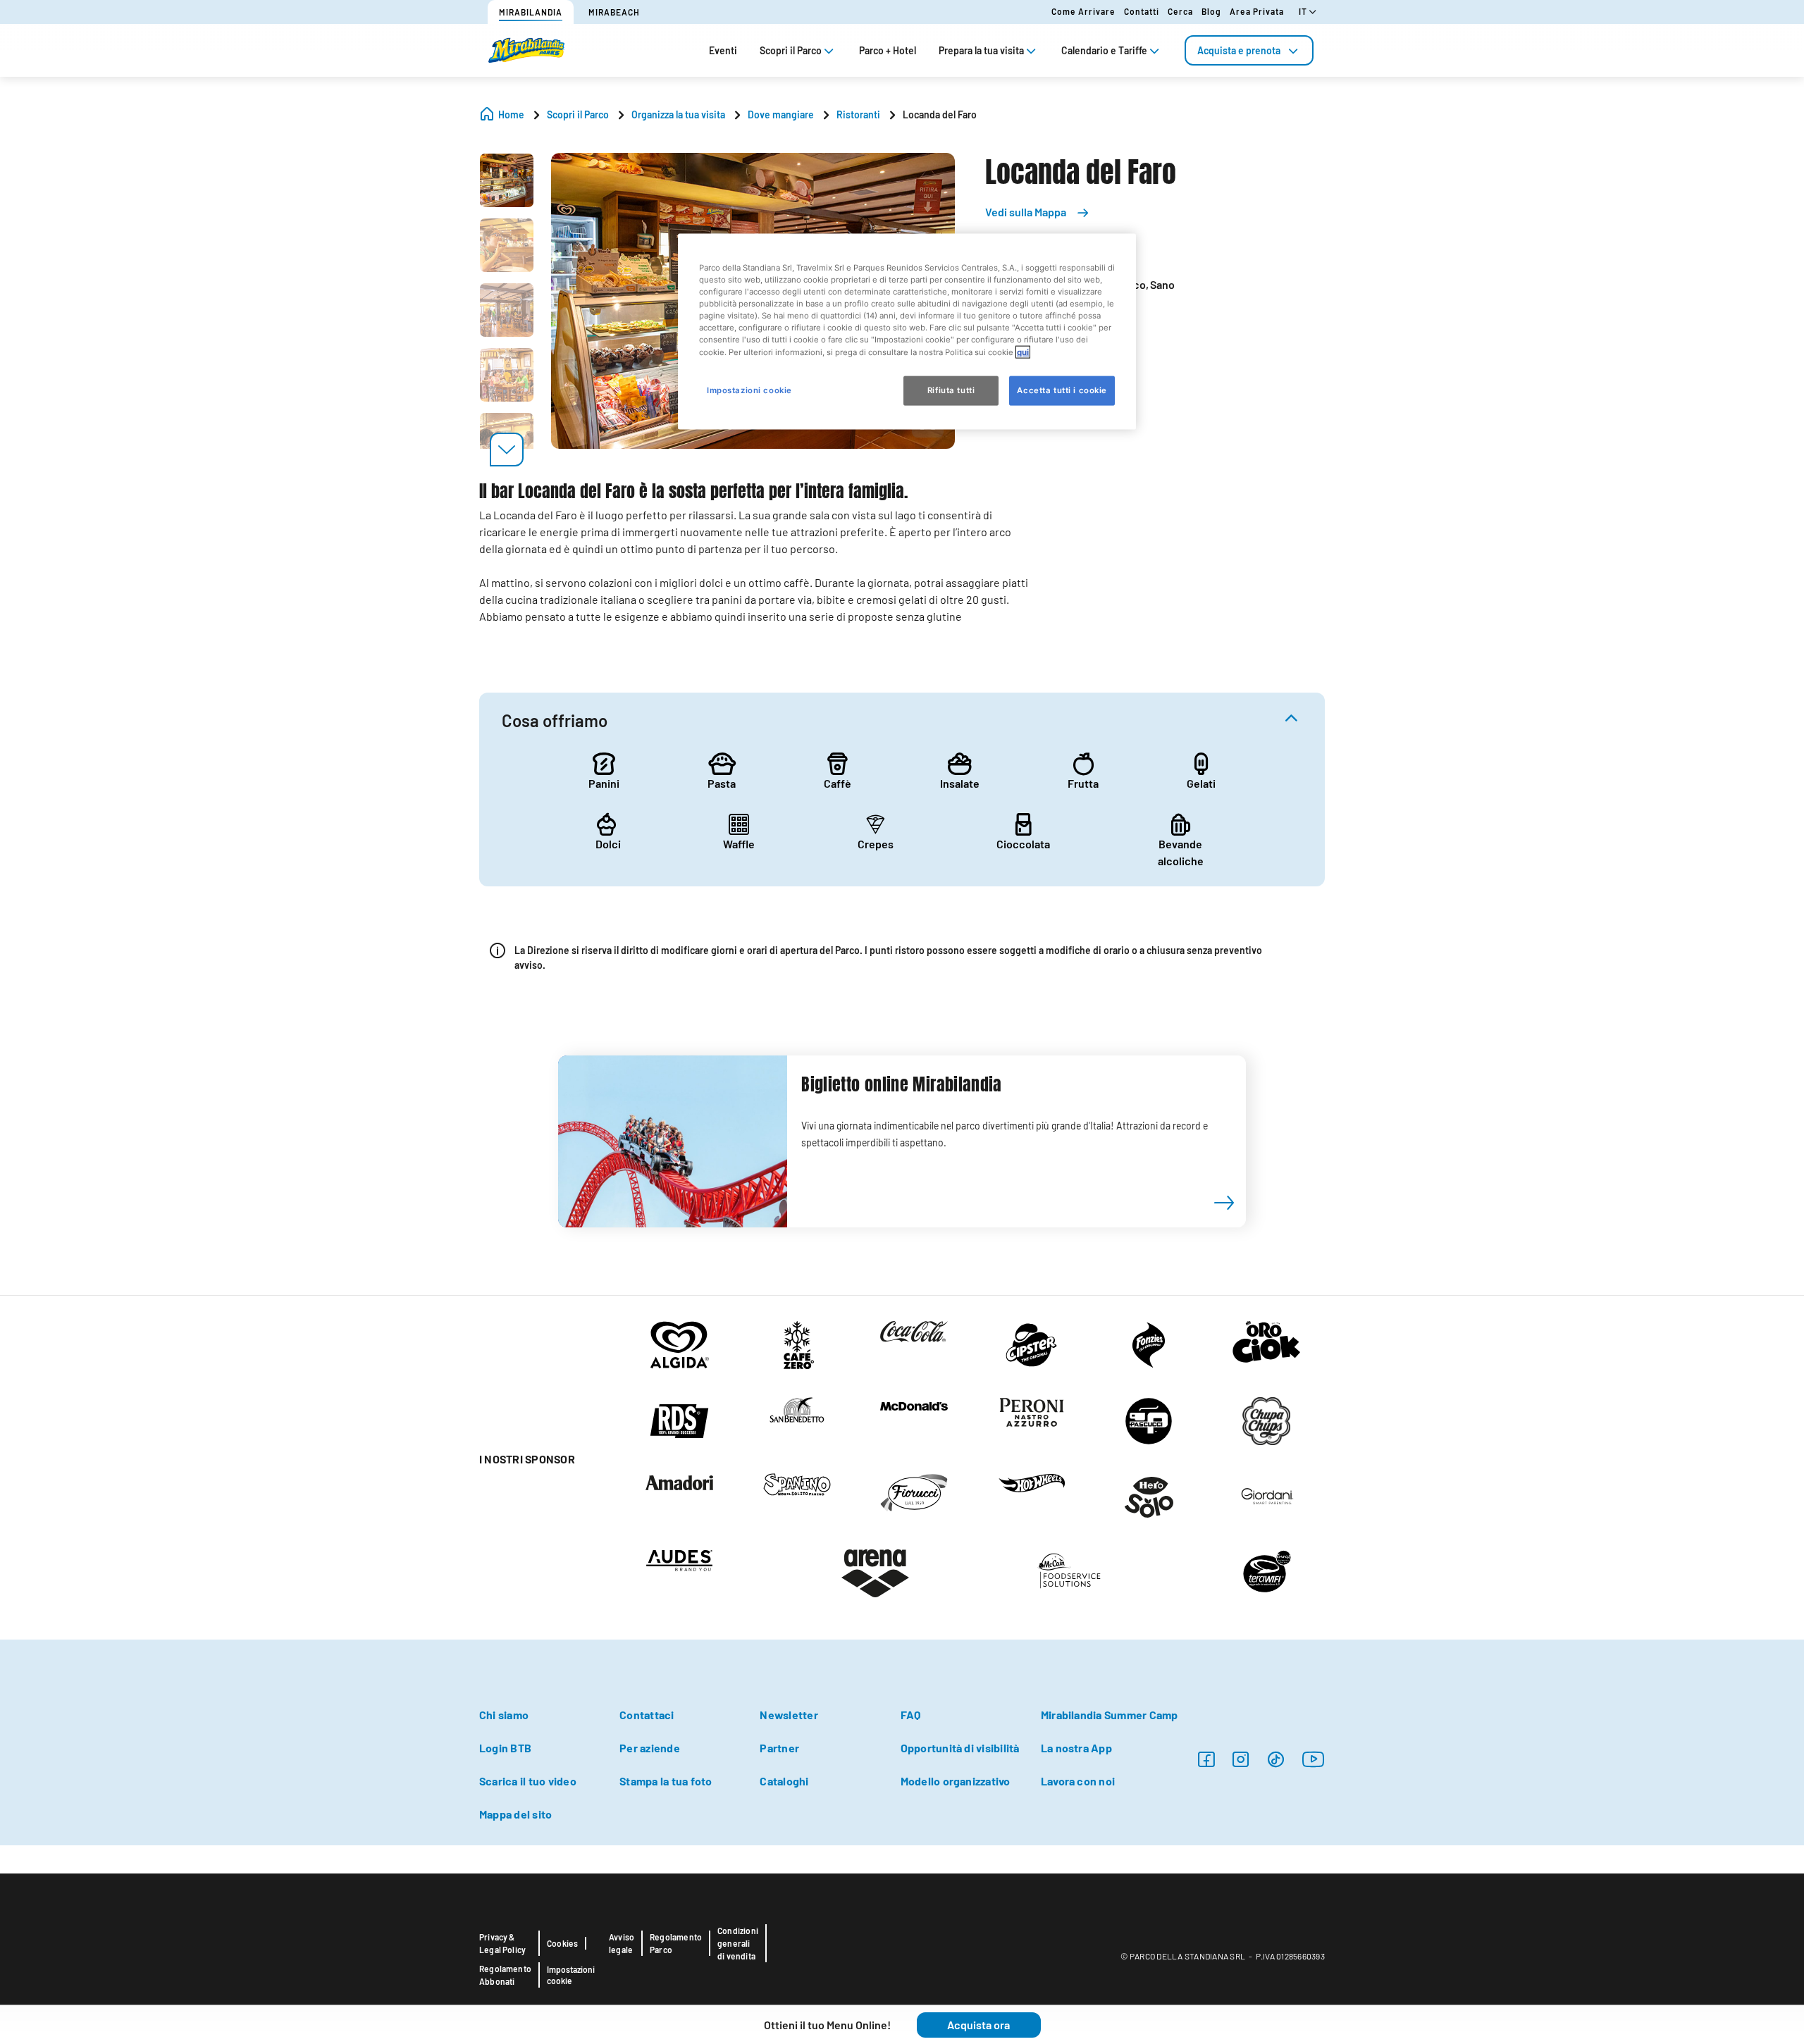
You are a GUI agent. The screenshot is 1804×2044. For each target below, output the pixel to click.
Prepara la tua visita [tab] (981, 50)
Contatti (1142, 11)
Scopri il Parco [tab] (791, 50)
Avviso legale (622, 1943)
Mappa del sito (515, 1814)
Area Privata (1257, 11)
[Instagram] (1206, 1759)
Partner (779, 1748)
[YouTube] (1314, 1759)
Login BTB (505, 1748)
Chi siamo (504, 1715)
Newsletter (789, 1715)
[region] (907, 332)
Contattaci (647, 1715)
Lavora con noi (1078, 1781)
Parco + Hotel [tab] (888, 50)
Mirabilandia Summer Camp (1110, 1715)
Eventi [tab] (723, 50)
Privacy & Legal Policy (502, 1943)
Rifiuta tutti (951, 390)
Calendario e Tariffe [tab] (1104, 50)
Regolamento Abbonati (505, 1975)
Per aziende (650, 1748)
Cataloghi (784, 1781)
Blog (1211, 11)
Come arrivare (1083, 11)
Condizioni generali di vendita (738, 1943)
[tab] (1249, 50)
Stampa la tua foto (666, 1781)
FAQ (911, 1715)
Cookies (562, 1943)
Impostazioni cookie (571, 1975)
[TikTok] (1276, 1759)
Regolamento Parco (676, 1943)
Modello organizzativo (956, 1781)
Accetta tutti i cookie (1062, 390)
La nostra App (1076, 1748)
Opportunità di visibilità (960, 1748)
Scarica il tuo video (528, 1781)
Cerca (1180, 11)
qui (1023, 352)
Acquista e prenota (1239, 50)
